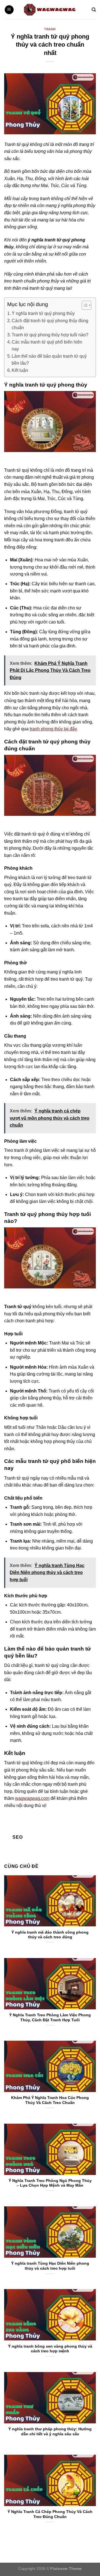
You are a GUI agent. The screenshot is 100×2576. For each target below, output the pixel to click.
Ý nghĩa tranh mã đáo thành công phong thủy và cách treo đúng (50, 1935)
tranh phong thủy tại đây (53, 729)
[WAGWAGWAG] (50, 10)
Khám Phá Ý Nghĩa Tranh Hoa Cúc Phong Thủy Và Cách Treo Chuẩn (50, 2100)
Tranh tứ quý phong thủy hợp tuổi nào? (50, 335)
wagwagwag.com (32, 1798)
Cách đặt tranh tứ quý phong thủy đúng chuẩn (50, 324)
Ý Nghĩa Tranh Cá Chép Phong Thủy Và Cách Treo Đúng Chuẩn (50, 2514)
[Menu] (9, 10)
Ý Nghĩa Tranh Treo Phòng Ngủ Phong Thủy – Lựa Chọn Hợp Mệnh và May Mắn (50, 2183)
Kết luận (20, 370)
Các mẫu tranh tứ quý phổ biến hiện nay (47, 346)
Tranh (50, 29)
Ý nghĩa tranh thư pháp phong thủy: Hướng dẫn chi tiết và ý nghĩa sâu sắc (50, 2432)
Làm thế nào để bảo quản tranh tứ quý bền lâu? (49, 360)
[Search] (94, 10)
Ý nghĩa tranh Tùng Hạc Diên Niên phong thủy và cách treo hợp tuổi (50, 2266)
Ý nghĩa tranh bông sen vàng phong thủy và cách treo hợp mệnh (50, 2349)
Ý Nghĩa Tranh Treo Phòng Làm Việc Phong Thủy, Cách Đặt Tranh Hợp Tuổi (50, 2018)
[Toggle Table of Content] (84, 305)
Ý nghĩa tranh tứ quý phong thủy (43, 313)
